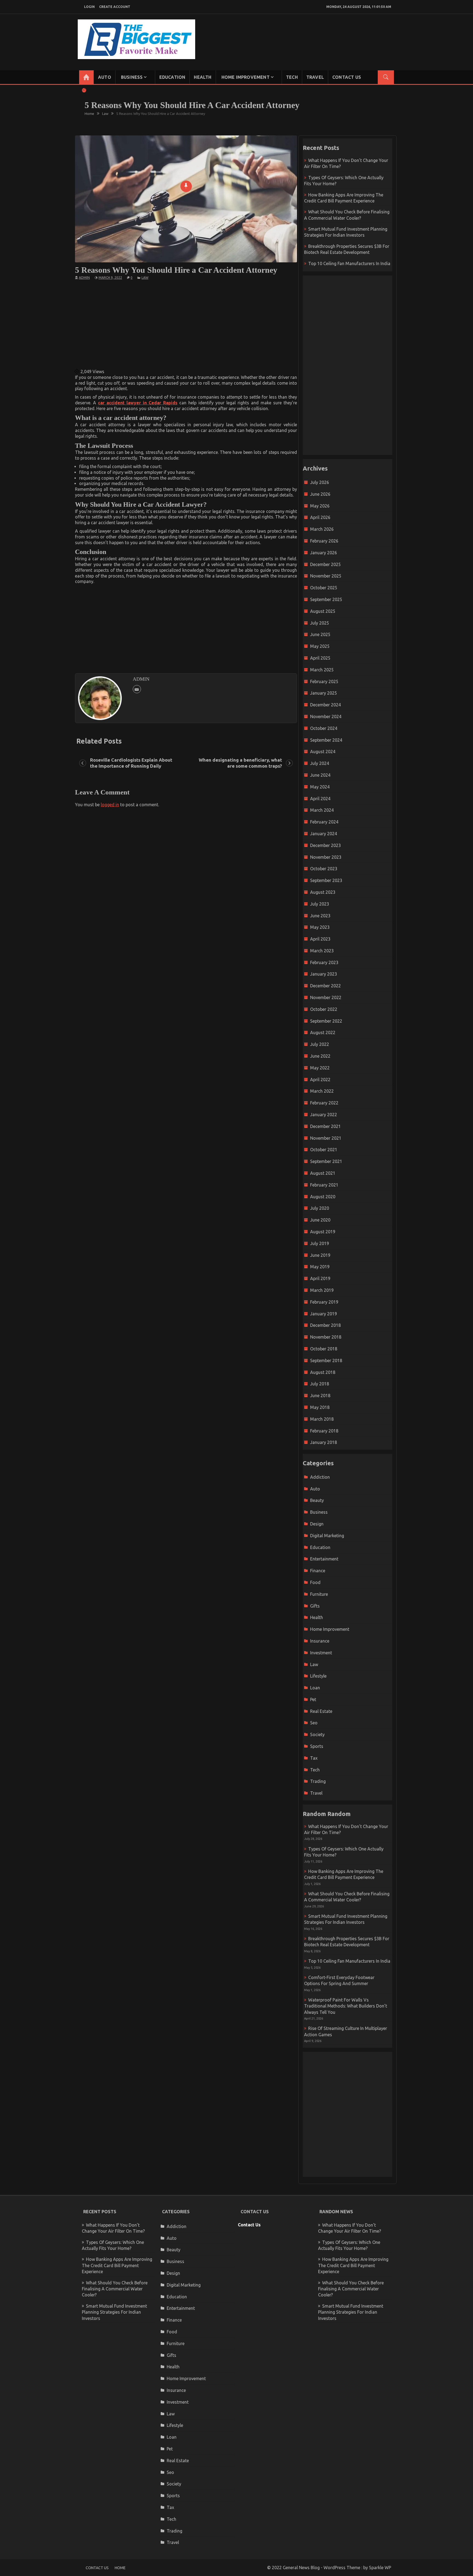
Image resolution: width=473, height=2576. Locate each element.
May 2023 (320, 927)
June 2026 (320, 494)
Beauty (317, 1500)
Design (317, 1524)
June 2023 (320, 916)
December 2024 (325, 705)
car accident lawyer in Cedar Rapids (138, 403)
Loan (315, 1688)
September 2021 (326, 1161)
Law (145, 278)
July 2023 (320, 904)
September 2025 (326, 599)
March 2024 (322, 810)
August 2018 (323, 1372)
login (89, 7)
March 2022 (322, 1091)
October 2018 (324, 1349)
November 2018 (326, 1337)
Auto (105, 77)
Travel (315, 77)
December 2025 (325, 564)
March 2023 (322, 951)
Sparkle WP (380, 2568)
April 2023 (320, 939)
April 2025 (320, 658)
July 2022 (320, 1044)
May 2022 (320, 1068)
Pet (313, 1699)
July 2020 (320, 1208)
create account (115, 7)
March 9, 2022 (110, 278)
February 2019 (324, 1302)
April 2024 (320, 799)
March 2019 (322, 1290)
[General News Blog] (86, 77)
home (120, 2568)
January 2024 (324, 834)
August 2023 (323, 892)
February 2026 (324, 541)
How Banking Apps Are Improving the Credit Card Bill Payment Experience (117, 2265)
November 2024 (326, 716)
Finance (318, 1571)
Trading (318, 1781)
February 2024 (324, 822)
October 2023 (324, 869)
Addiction (320, 1477)
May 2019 (320, 1267)
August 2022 (323, 1032)
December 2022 (325, 986)
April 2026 (320, 517)
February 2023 (324, 962)
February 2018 (324, 1431)
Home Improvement (246, 77)
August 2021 (323, 1173)
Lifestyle (318, 1676)
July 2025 (320, 623)
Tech (292, 77)
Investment (321, 1653)
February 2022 (324, 1103)
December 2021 (325, 1126)
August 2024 (323, 752)
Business (132, 77)
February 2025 (324, 681)
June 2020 (320, 1220)
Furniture (319, 1594)
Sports (317, 1746)
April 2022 (320, 1080)
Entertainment (324, 1559)
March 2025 (322, 670)
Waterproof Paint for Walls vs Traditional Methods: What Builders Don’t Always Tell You (346, 2006)
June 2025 (320, 634)
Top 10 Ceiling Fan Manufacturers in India (349, 263)
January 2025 (324, 693)
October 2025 (324, 588)
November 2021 (326, 1138)
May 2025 (320, 646)
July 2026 (320, 482)
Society (317, 1734)
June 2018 (320, 1396)
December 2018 (325, 1325)
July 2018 (320, 1384)
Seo (314, 1723)
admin (84, 278)
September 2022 (326, 1021)
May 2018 (320, 1407)
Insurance (320, 1641)
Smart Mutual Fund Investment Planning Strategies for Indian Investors (114, 2312)
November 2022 (326, 997)
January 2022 (324, 1115)
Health (203, 77)
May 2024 (320, 787)
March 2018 (322, 1419)
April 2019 (320, 1278)
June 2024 (320, 775)
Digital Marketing (327, 1536)
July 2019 (320, 1243)
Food (315, 1582)
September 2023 (326, 880)
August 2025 (323, 611)
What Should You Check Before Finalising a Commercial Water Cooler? (115, 2289)
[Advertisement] (186, 324)
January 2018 (324, 1442)
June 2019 (320, 1255)
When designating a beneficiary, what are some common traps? (240, 763)
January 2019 (324, 1314)
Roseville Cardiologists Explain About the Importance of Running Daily (131, 763)
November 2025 (326, 576)
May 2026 (320, 506)
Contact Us (347, 77)
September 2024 (326, 740)
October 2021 (324, 1150)
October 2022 (324, 1009)
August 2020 (323, 1197)
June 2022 (320, 1056)
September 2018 (326, 1360)
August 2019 (323, 1232)
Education (172, 77)
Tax (314, 1758)
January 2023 (324, 974)
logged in (110, 805)
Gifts (315, 1606)
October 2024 (324, 728)
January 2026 (324, 553)
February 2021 (324, 1185)
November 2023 (326, 857)
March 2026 (322, 529)
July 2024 (320, 763)
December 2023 (325, 845)
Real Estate (321, 1711)
